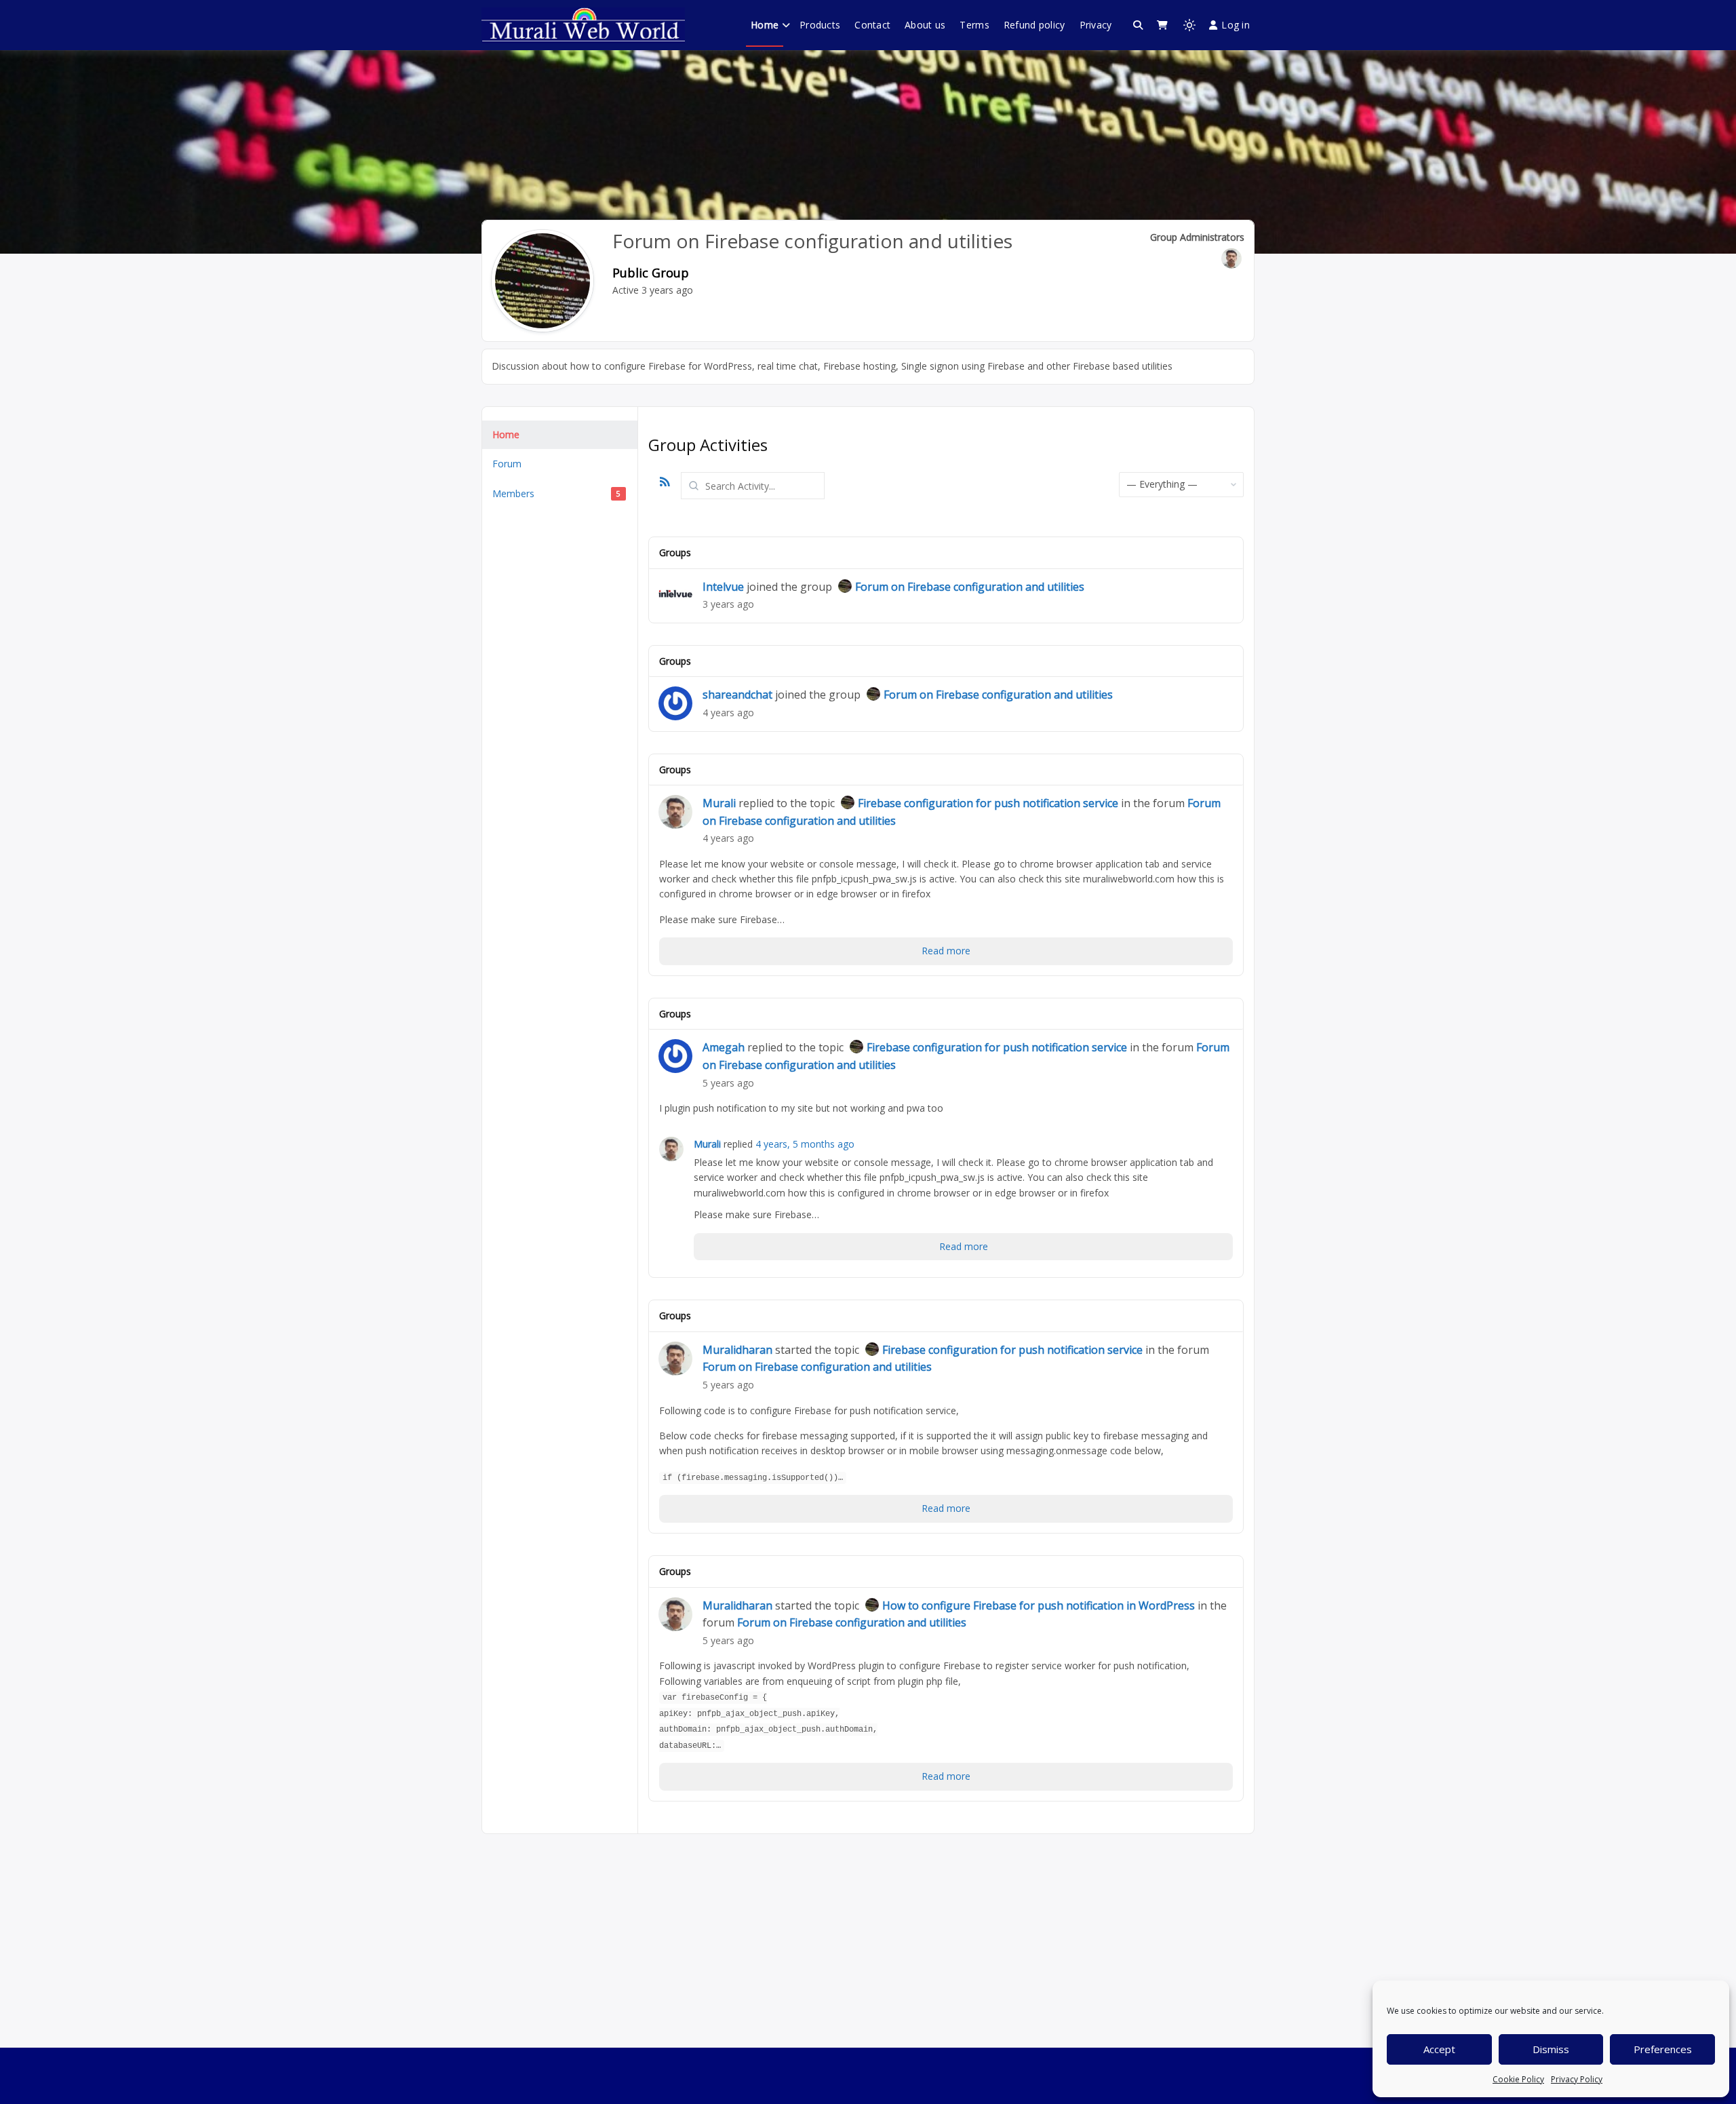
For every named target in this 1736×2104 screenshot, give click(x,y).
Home (765, 25)
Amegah (724, 1047)
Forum (507, 464)
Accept (1439, 2049)
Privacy (1096, 25)
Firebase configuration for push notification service (988, 803)
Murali (719, 803)
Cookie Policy (1518, 2079)
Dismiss (1551, 2049)
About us (925, 25)
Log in (1236, 25)
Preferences (1663, 2049)
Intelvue (723, 587)
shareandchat (737, 695)
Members (556, 493)
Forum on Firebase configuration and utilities (970, 587)
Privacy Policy (1577, 2079)
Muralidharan (737, 1350)
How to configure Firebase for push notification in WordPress (1039, 1605)
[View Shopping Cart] (1162, 25)
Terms (974, 25)
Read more (946, 951)
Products (820, 25)
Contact (872, 25)
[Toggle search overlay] (1138, 25)
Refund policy (1034, 25)
